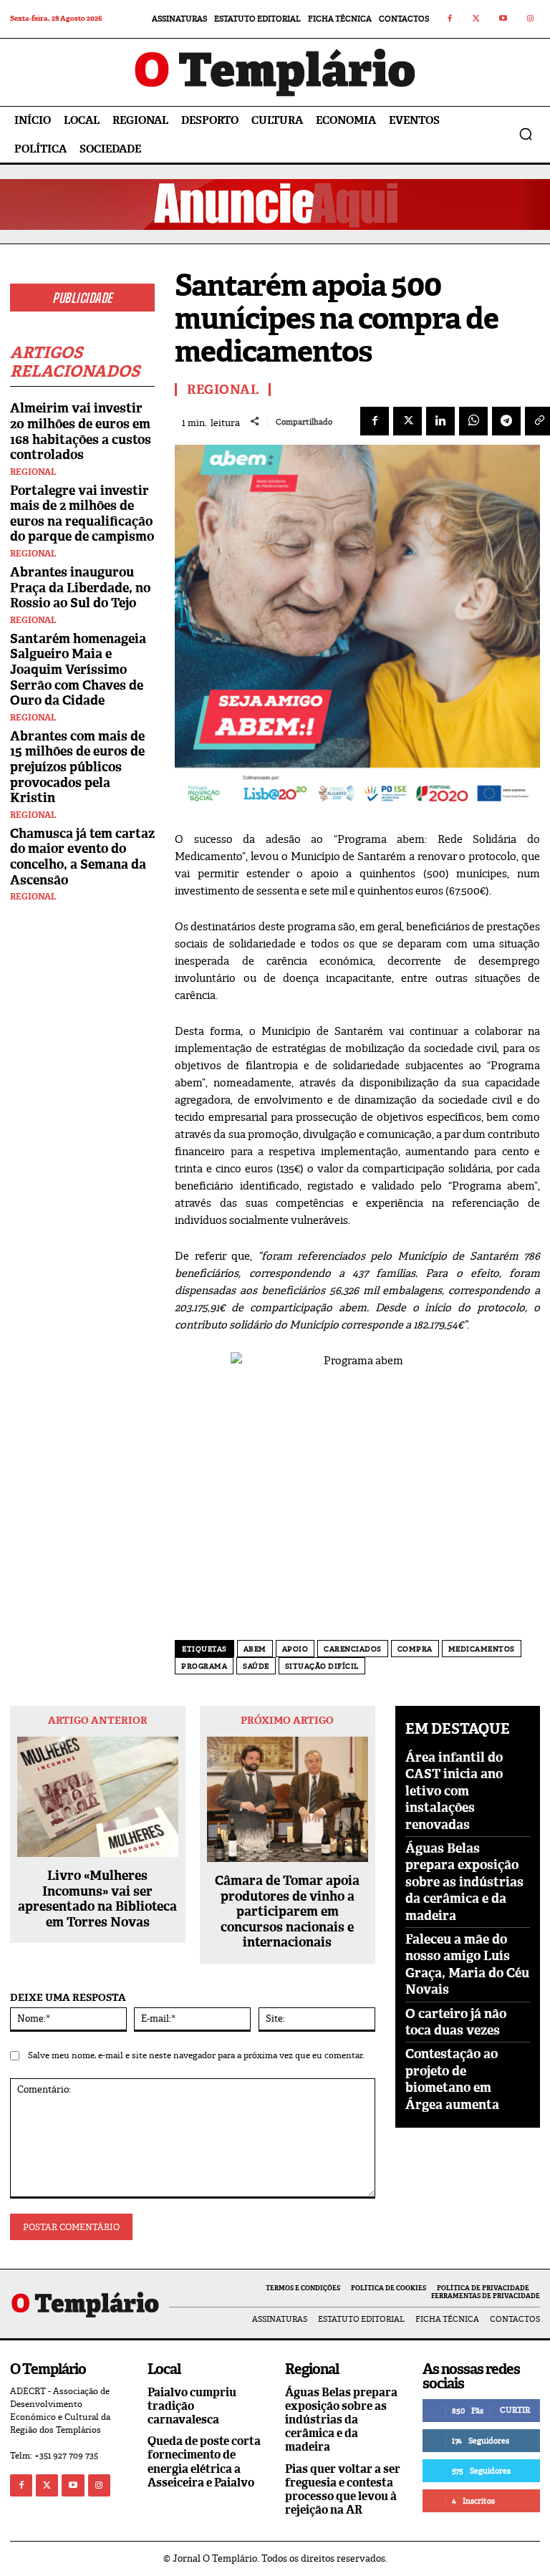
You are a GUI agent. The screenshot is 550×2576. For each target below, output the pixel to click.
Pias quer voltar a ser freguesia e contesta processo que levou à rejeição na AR (343, 2490)
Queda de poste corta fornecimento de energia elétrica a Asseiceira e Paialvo (204, 2462)
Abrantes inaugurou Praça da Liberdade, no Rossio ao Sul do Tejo (80, 588)
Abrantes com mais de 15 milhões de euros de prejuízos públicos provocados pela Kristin (77, 767)
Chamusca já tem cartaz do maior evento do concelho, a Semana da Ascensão (82, 857)
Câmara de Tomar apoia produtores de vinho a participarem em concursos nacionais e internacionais (287, 1912)
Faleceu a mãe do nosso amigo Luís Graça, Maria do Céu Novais (467, 1964)
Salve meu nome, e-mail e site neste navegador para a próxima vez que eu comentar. (196, 2055)
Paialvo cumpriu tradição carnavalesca (192, 2406)
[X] (407, 421)
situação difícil (322, 1666)
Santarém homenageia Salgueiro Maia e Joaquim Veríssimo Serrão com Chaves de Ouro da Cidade (78, 670)
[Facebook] (450, 19)
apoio (295, 1649)
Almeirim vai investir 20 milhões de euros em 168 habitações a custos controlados (81, 431)
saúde (256, 1666)
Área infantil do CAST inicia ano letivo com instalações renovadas (454, 1791)
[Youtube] (503, 19)
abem (255, 1649)
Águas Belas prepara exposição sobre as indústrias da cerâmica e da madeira (464, 1882)
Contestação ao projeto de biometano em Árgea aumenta (452, 2079)
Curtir (515, 2410)
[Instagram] (531, 19)
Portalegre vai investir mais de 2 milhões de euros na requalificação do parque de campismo (82, 514)
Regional (33, 472)
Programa (204, 1666)
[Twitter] (477, 19)
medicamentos (482, 1649)
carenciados (353, 1649)
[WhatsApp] (473, 421)
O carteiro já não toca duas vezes (456, 2022)
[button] (526, 134)
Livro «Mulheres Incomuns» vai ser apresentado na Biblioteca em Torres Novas (97, 1899)
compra (415, 1649)
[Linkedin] (440, 421)
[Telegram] (506, 421)
